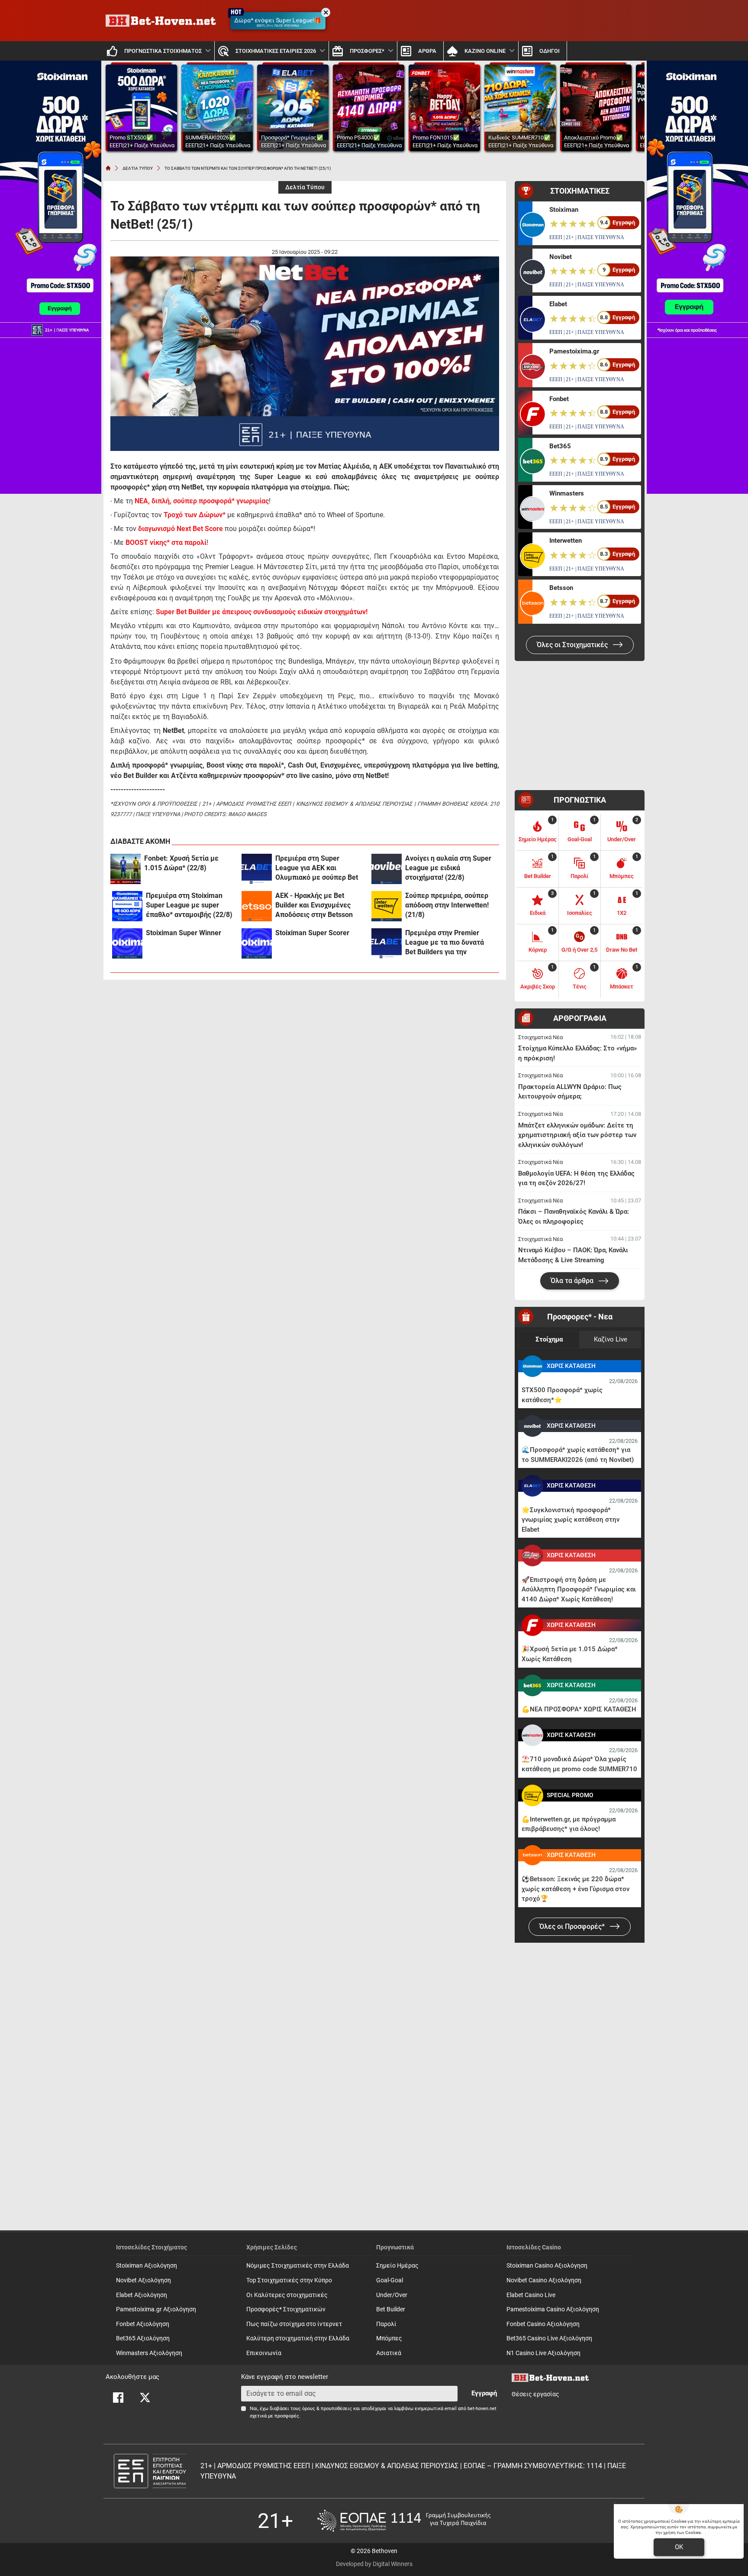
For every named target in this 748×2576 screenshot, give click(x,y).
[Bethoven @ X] (145, 2398)
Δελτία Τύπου (305, 187)
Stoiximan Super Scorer (312, 933)
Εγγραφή (484, 2393)
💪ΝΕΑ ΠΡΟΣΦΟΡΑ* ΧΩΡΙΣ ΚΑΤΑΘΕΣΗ (579, 1709)
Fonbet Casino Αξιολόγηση (543, 2324)
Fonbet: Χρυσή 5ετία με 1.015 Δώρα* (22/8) (181, 863)
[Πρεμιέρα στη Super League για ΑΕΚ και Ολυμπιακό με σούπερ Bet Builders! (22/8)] (257, 869)
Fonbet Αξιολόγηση (143, 2324)
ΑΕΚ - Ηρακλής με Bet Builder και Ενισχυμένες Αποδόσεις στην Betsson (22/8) (314, 906)
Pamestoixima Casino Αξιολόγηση (553, 2309)
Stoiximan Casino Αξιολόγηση (547, 2266)
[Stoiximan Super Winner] (127, 943)
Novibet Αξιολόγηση (143, 2280)
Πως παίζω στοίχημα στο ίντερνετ (294, 2324)
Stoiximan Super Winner (184, 933)
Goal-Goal (390, 2280)
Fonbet (559, 399)
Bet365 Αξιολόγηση (143, 2338)
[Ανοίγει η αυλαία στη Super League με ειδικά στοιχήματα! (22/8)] (387, 869)
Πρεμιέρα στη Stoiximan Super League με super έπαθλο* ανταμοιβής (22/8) (189, 905)
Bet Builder (391, 2309)
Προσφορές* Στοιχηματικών (286, 2309)
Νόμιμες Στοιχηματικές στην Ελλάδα (298, 2266)
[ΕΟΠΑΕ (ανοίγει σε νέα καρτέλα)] (404, 2521)
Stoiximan (564, 210)
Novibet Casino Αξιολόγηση (544, 2280)
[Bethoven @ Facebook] (118, 2398)
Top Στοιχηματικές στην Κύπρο (289, 2280)
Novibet (561, 257)
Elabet (558, 304)
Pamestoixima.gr (574, 351)
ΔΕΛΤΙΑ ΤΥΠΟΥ (138, 168)
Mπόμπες (389, 2338)
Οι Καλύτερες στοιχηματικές (287, 2295)
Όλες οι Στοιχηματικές (573, 645)
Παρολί (386, 2324)
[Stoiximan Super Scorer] (257, 943)
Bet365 (560, 446)
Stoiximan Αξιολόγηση (147, 2266)
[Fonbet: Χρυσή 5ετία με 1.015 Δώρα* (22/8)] (126, 869)
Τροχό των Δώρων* (195, 515)
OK (679, 2547)
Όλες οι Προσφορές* (573, 1926)
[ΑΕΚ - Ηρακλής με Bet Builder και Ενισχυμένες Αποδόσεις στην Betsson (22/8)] (257, 906)
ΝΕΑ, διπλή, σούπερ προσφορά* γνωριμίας (202, 501)
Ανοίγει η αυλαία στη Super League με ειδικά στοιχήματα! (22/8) (448, 868)
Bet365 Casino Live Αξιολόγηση (549, 2338)
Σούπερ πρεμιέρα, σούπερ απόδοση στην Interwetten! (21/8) (447, 905)
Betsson (561, 588)
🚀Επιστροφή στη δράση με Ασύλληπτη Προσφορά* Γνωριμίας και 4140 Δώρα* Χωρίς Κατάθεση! (579, 1589)
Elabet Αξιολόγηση (142, 2295)
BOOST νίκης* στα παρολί (166, 543)
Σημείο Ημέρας (397, 2266)
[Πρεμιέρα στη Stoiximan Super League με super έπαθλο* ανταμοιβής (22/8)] (127, 906)
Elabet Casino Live (531, 2295)
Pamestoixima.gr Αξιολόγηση (156, 2309)
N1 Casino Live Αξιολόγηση (543, 2353)
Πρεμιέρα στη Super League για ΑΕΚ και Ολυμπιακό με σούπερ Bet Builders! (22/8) (317, 868)
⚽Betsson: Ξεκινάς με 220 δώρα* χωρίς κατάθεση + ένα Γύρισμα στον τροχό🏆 (576, 1889)
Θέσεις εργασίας (535, 2394)
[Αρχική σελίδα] (108, 168)
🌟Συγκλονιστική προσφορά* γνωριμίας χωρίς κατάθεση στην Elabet (571, 1520)
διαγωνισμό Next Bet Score (181, 529)
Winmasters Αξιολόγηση (149, 2353)
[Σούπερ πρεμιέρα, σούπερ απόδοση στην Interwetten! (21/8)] (387, 906)
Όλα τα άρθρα (573, 1281)
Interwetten (566, 541)
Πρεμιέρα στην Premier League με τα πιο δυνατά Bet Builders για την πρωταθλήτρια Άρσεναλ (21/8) (445, 943)
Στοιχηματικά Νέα (540, 1037)
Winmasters (567, 493)
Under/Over (392, 2295)
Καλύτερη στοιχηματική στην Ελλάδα (298, 2338)
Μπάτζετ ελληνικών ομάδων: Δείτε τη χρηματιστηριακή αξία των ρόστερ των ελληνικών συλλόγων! (577, 1135)
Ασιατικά (389, 2353)
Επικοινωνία (264, 2353)
